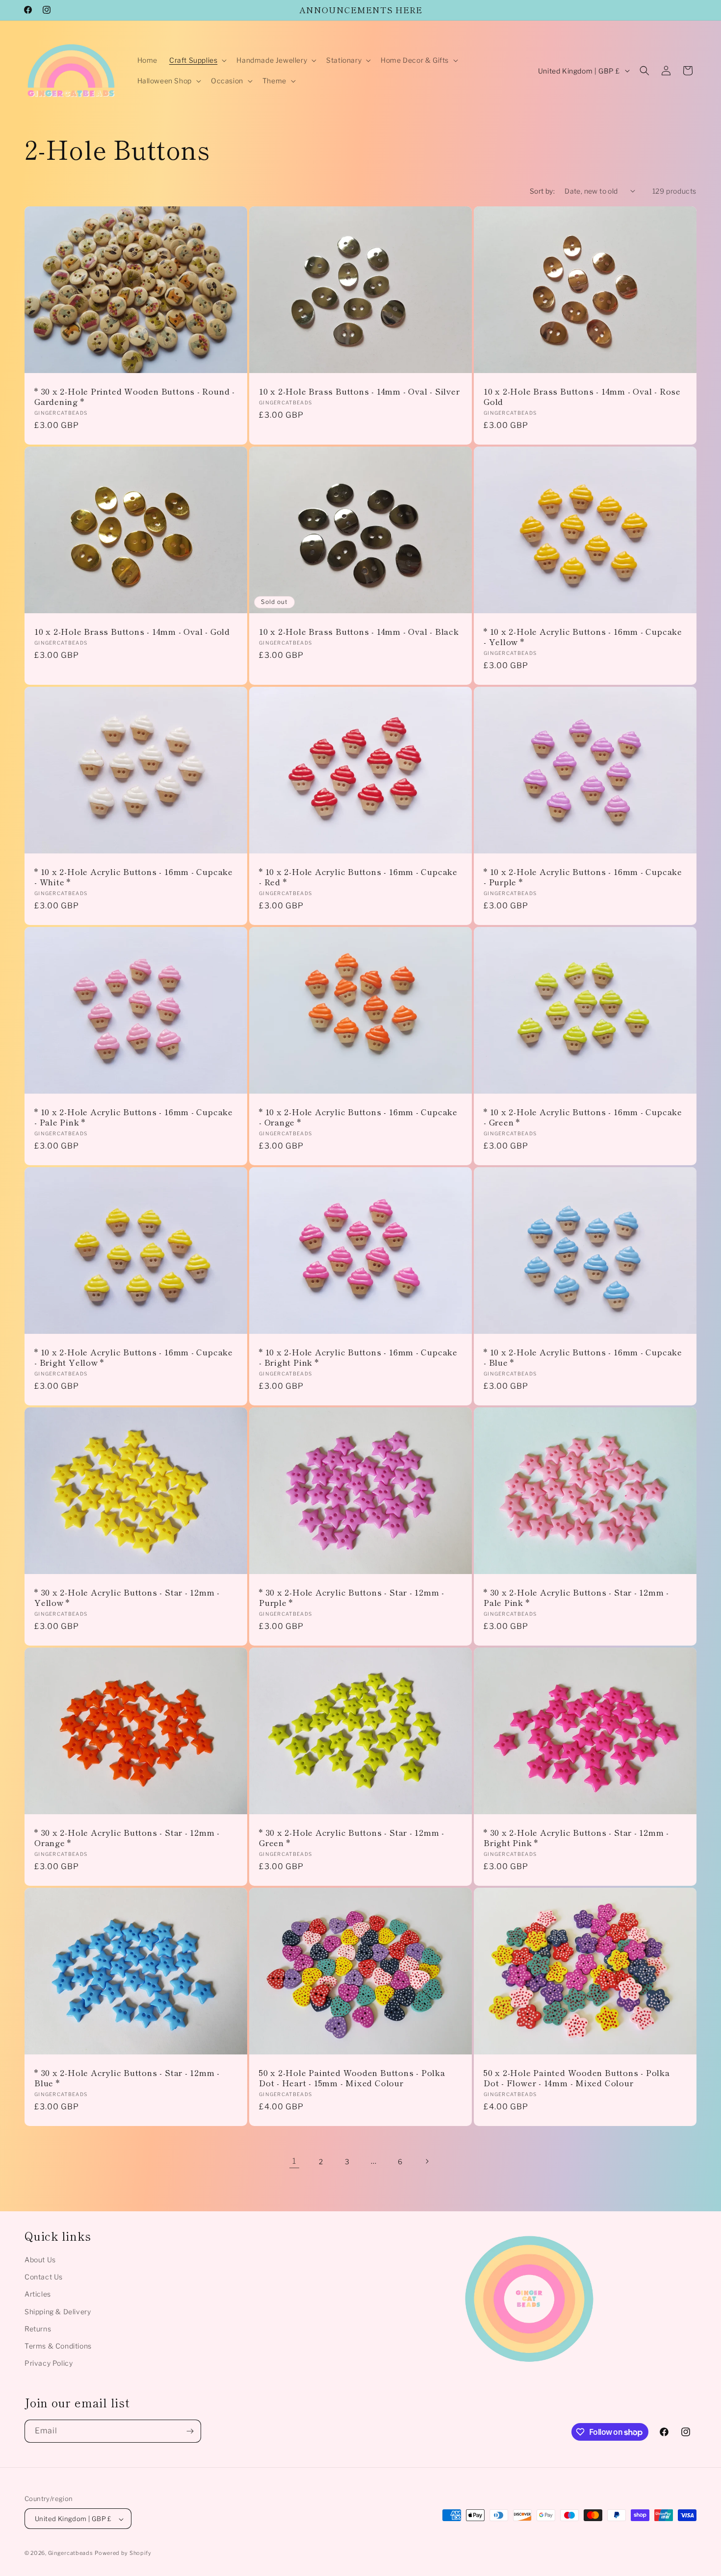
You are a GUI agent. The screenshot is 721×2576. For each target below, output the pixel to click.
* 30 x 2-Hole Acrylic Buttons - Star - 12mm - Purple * (352, 1598)
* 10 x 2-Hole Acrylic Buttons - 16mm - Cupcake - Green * (583, 1117)
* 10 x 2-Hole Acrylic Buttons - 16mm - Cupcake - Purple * (583, 877)
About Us (40, 2260)
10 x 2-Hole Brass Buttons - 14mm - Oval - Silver (359, 391)
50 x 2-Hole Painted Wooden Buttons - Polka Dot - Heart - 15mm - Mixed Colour (352, 2078)
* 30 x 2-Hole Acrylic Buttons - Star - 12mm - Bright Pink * (576, 1838)
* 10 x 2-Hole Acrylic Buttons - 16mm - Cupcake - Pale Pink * (134, 1117)
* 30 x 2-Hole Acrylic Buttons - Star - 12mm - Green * (352, 1838)
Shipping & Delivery (58, 2312)
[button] (197, 60)
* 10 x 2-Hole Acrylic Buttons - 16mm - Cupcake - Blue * (583, 1357)
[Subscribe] (190, 2431)
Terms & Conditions (58, 2346)
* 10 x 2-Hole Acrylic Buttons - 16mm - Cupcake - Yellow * (583, 637)
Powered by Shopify (123, 2553)
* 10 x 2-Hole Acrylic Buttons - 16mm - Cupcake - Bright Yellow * (134, 1357)
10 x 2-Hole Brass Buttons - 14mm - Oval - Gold (132, 632)
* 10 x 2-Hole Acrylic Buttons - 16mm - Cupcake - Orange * (358, 1117)
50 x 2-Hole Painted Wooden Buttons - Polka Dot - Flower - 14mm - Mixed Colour (577, 2078)
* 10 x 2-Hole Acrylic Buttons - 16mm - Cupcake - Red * (358, 877)
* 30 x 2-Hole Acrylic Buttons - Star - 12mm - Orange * (127, 1838)
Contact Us (44, 2277)
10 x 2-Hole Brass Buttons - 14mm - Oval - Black (359, 632)
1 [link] (294, 2161)
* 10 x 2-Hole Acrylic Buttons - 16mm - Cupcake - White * (134, 877)
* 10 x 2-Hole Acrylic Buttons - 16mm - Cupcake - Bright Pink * (358, 1357)
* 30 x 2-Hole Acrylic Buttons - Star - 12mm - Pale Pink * (576, 1598)
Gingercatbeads (71, 2553)
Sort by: (542, 191)
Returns (38, 2329)
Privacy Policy (49, 2363)
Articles (38, 2294)
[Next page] (427, 2161)
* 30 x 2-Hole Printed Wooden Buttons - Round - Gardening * (135, 397)
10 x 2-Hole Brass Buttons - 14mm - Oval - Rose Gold (582, 397)
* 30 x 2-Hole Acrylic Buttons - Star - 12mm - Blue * (127, 2078)
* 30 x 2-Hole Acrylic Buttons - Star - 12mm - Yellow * (127, 1598)
